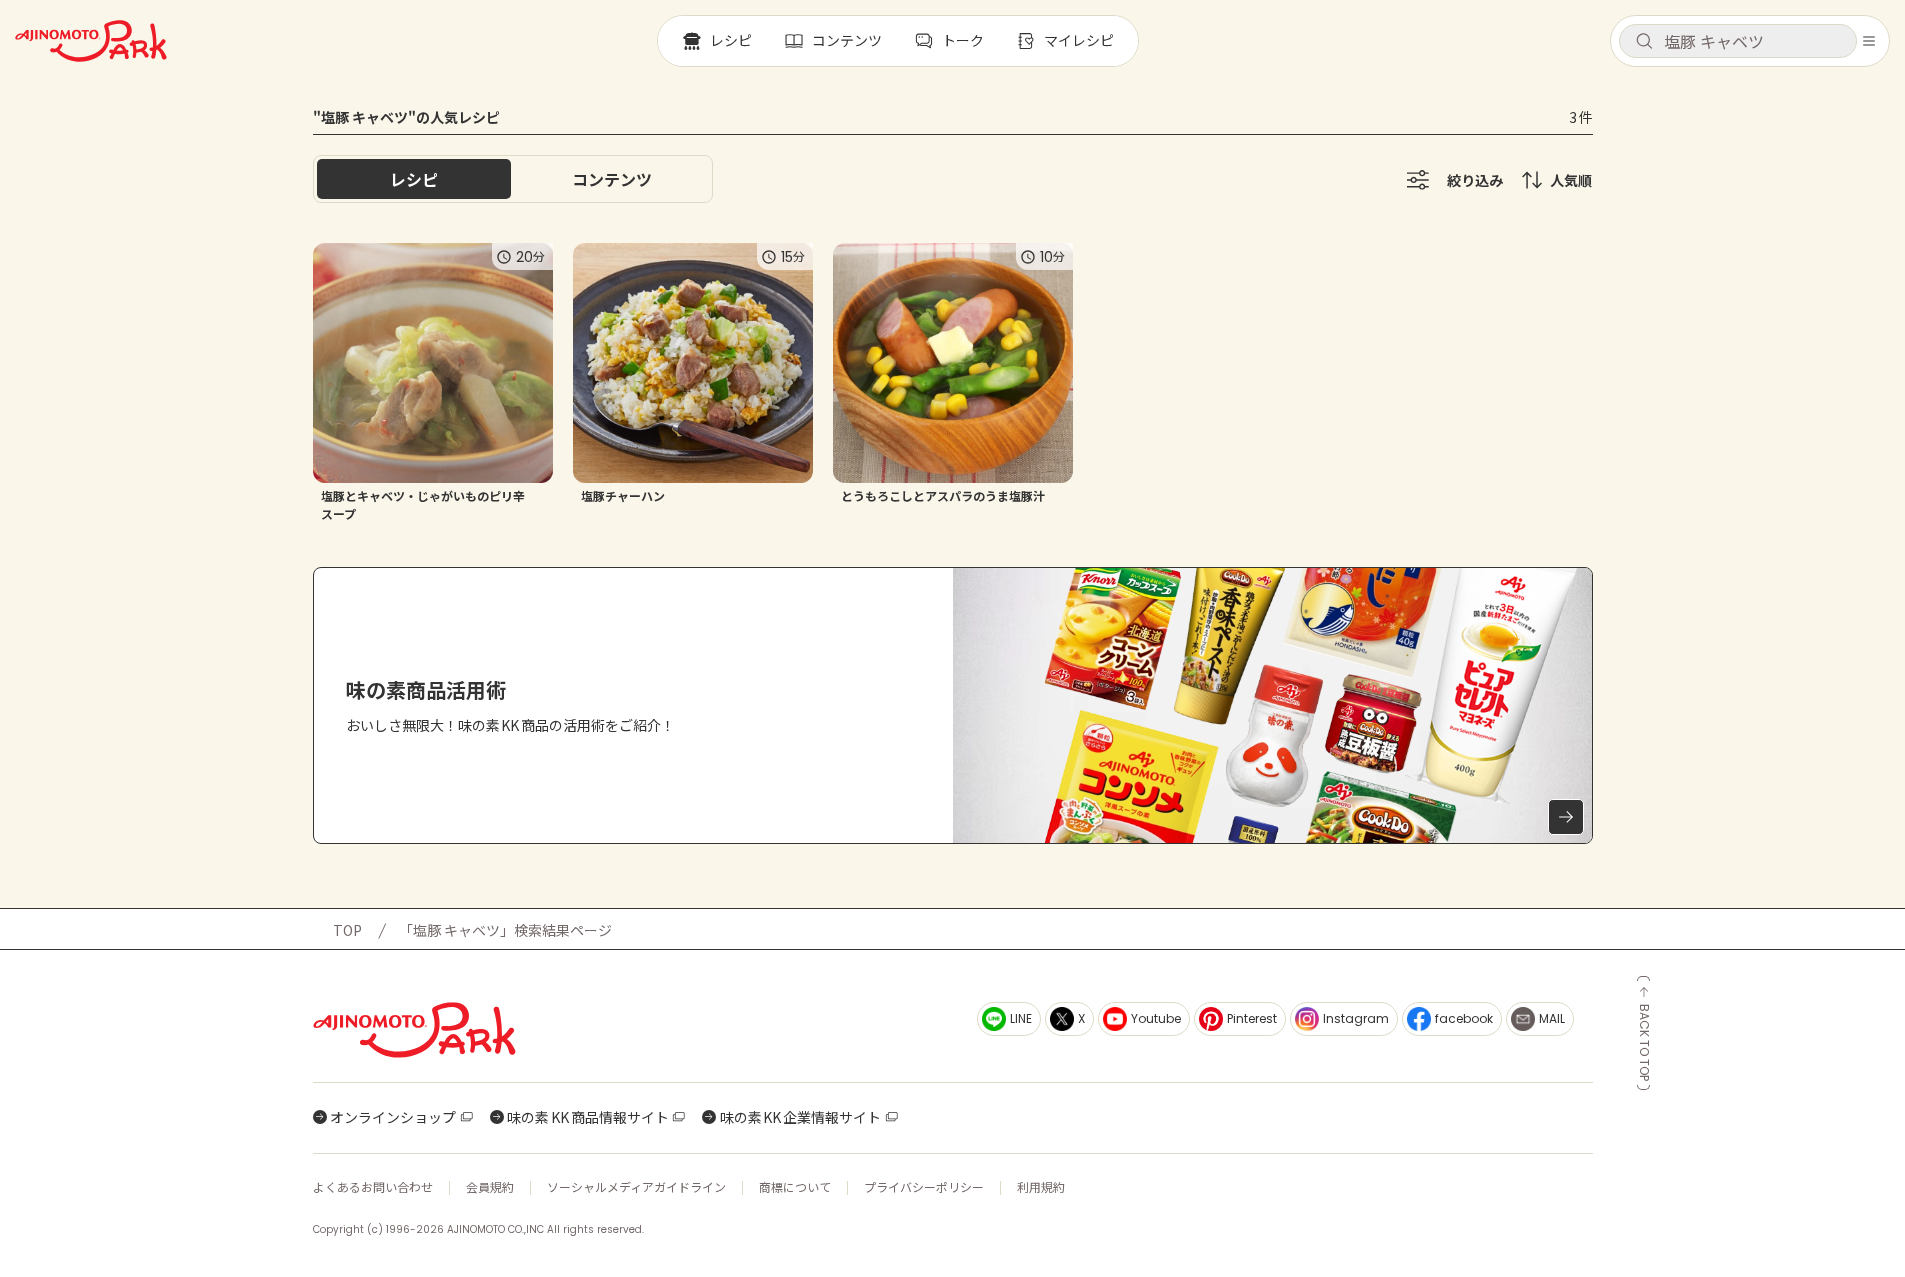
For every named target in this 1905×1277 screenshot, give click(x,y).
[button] (1738, 41)
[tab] (612, 179)
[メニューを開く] (1869, 41)
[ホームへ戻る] (91, 41)
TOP (347, 930)
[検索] (1644, 42)
